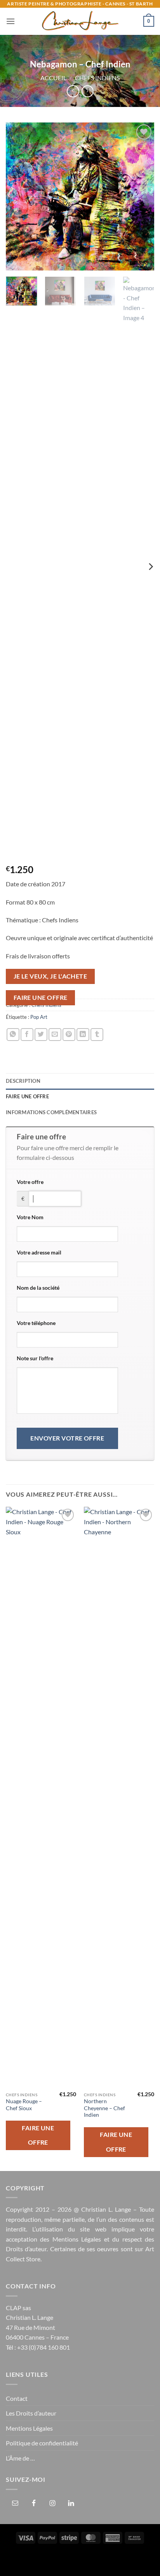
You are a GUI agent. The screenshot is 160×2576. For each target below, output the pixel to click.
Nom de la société (38, 1288)
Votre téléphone (36, 1323)
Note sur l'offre (35, 1358)
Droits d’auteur (26, 2249)
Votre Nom (30, 1217)
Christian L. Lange (106, 2209)
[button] (10, 21)
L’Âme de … (20, 2458)
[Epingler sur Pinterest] (69, 1035)
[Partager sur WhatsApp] (13, 1035)
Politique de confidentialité (42, 2443)
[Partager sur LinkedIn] (83, 1035)
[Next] (141, 196)
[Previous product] (88, 91)
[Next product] (73, 91)
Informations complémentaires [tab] (51, 1112)
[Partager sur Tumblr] (97, 1035)
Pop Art (39, 1017)
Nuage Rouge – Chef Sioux (24, 2105)
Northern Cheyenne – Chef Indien (104, 2108)
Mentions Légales (77, 2239)
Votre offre (30, 1182)
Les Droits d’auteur (31, 2413)
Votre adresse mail (39, 1252)
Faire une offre (41, 998)
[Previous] (19, 196)
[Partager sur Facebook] (27, 1035)
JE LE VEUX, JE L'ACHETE (50, 976)
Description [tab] (23, 1081)
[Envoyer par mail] (55, 1035)
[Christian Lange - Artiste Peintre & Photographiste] (80, 21)
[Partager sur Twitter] (41, 1035)
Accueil (53, 78)
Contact (17, 2398)
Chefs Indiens (97, 78)
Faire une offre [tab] (27, 1096)
